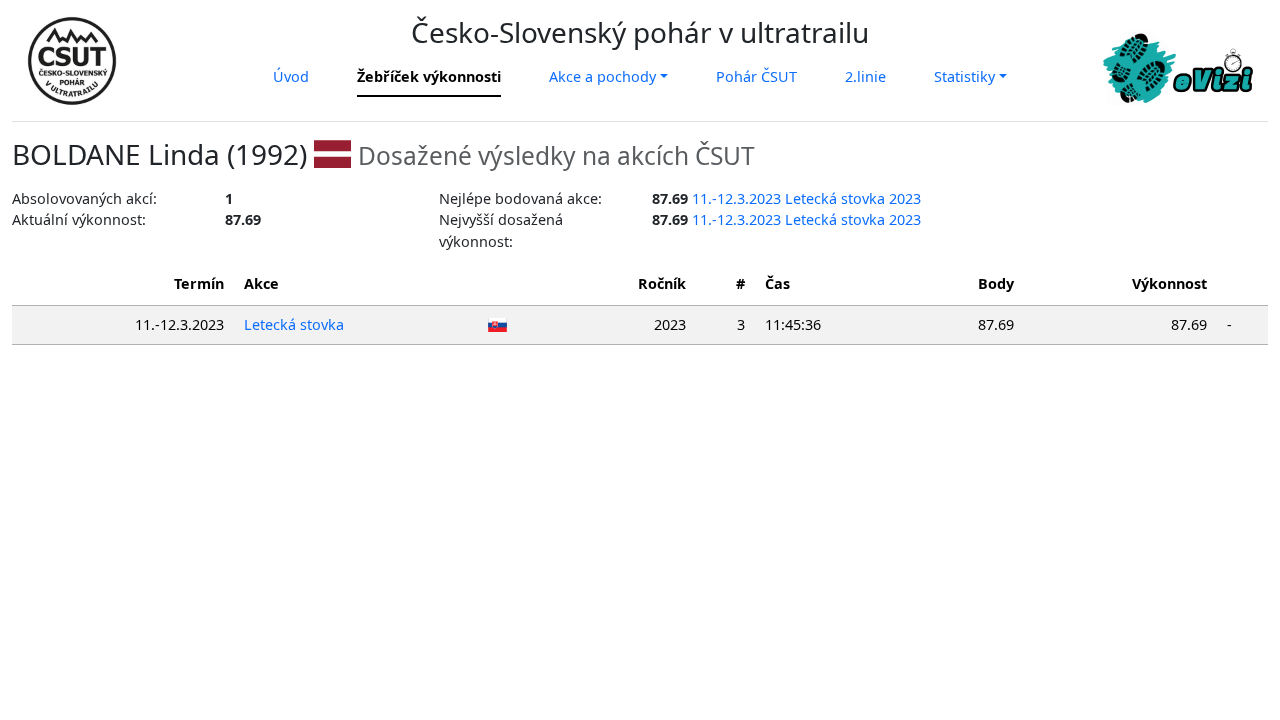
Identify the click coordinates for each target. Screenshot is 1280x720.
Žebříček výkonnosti (429, 76)
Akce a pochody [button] (602, 76)
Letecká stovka (294, 324)
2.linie (865, 76)
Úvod (291, 76)
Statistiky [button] (964, 76)
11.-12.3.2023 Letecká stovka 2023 (806, 198)
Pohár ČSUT (756, 76)
